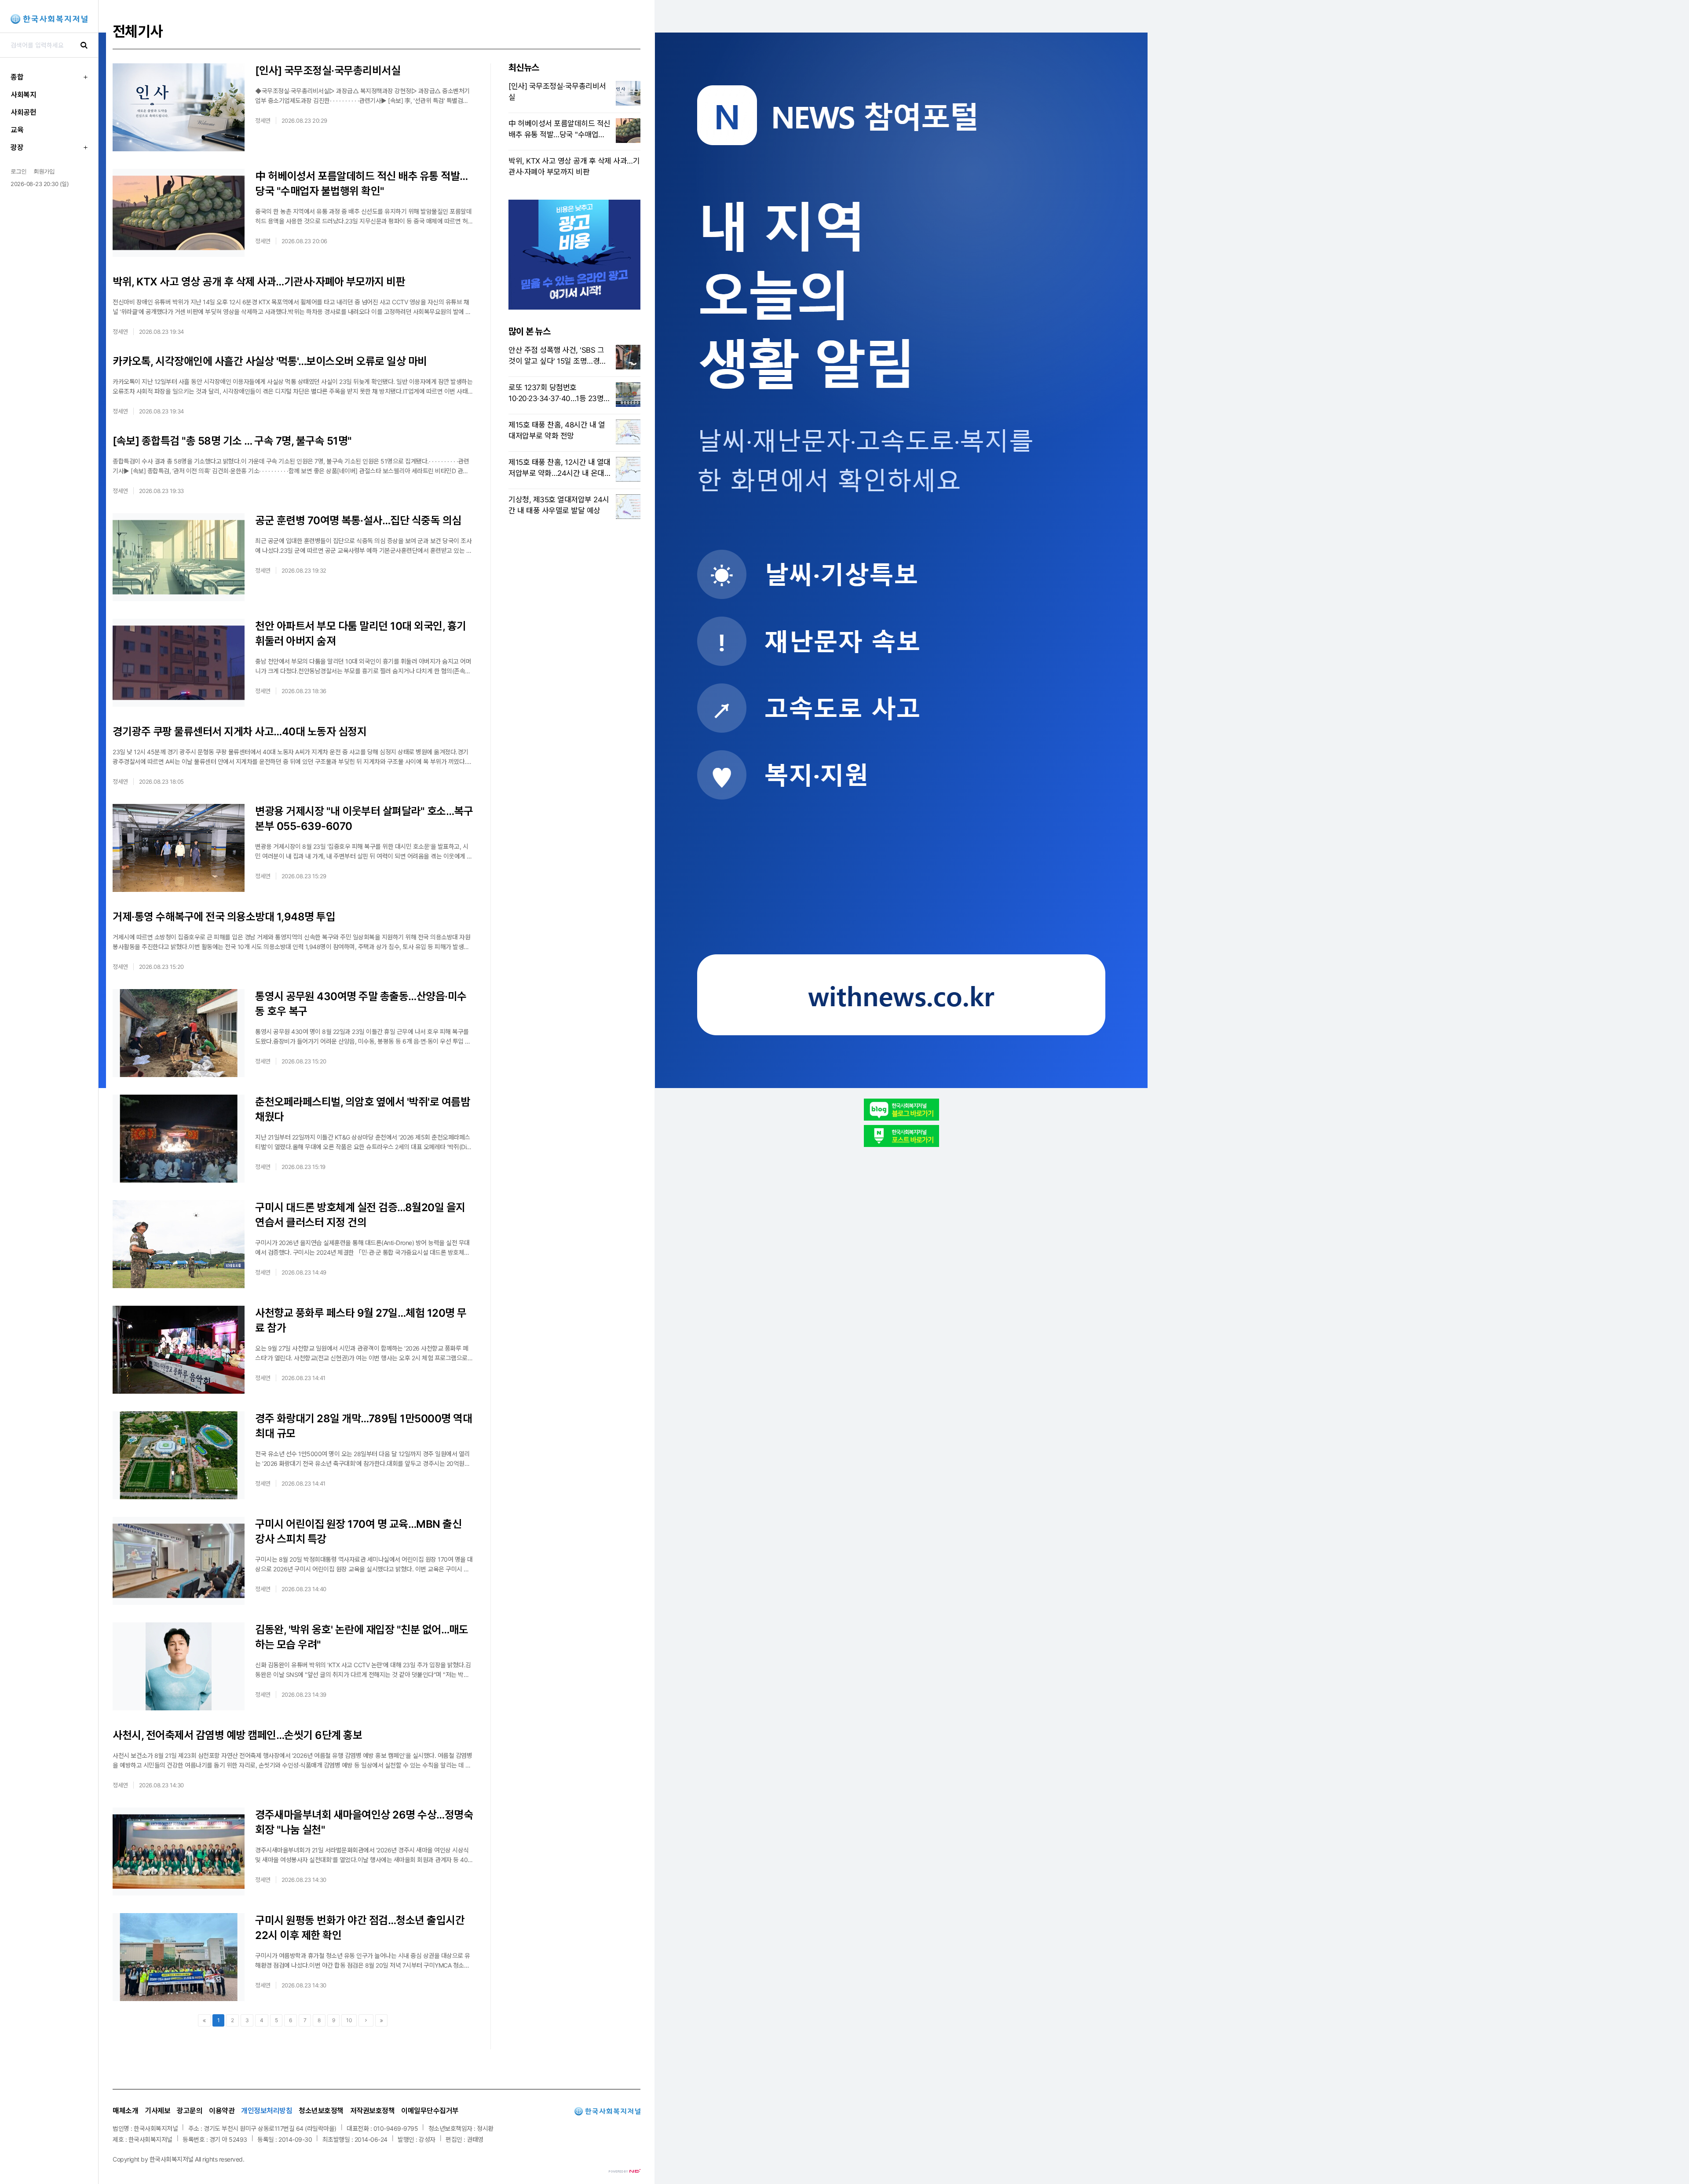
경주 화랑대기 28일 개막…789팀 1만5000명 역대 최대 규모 (364, 1426)
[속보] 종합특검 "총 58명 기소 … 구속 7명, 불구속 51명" (232, 441)
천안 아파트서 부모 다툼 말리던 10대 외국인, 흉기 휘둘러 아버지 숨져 (361, 634)
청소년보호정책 (321, 2111)
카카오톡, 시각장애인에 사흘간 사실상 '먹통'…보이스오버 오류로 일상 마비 (270, 361)
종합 (17, 77)
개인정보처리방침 (267, 2111)
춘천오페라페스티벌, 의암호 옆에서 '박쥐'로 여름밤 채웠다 (362, 1109)
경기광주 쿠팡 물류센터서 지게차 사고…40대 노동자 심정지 (239, 732)
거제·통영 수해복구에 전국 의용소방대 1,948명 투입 (224, 917)
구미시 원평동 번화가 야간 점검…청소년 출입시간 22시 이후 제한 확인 (360, 1928)
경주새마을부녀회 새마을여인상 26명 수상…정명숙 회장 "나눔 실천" (364, 1822)
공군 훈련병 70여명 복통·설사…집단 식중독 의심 (358, 520)
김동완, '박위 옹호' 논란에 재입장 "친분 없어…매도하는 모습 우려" (362, 1637)
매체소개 (125, 2111)
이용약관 (222, 2111)
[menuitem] (49, 77)
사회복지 (23, 95)
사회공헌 (23, 112)
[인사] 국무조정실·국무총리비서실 (328, 71)
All (198, 2159)
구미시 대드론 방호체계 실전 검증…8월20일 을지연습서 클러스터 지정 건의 (360, 1215)
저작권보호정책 (373, 2111)
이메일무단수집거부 (430, 2111)
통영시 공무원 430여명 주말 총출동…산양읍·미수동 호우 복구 (361, 1004)
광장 (17, 147)
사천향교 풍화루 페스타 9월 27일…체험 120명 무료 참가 (361, 1320)
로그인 (18, 171)
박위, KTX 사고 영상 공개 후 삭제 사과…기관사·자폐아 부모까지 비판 (259, 282)
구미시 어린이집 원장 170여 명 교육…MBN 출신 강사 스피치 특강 (358, 1532)
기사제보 (157, 2111)
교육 (17, 130)
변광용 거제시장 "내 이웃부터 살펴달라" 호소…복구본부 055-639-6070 (364, 819)
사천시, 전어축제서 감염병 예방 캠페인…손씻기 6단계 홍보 (237, 1735)
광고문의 (190, 2111)
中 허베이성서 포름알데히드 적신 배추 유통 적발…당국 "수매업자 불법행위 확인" (362, 184)
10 (349, 2020)
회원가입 (44, 171)
